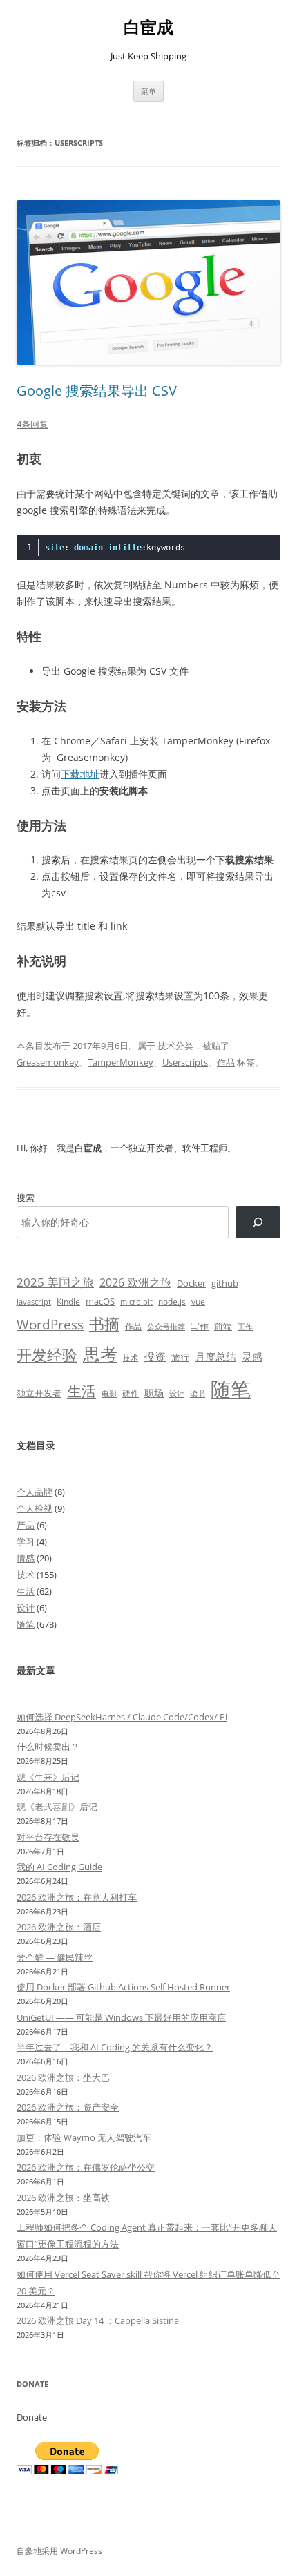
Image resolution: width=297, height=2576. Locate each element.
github (225, 1283)
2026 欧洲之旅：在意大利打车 (77, 1897)
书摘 (104, 1324)
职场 (154, 1393)
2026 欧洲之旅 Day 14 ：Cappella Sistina (98, 2320)
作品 (226, 1062)
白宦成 (148, 27)
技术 (166, 1046)
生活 (82, 1391)
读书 (198, 1393)
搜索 (26, 1198)
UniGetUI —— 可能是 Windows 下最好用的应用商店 (121, 2017)
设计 (177, 1393)
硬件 (131, 1393)
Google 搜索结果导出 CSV (97, 391)
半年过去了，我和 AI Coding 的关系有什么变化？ (115, 2047)
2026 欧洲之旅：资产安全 (68, 2107)
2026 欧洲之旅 (135, 1282)
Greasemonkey (48, 1062)
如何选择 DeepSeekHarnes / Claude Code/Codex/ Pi (122, 1717)
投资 (155, 1356)
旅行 (180, 1357)
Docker (191, 1283)
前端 (223, 1326)
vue (198, 1301)
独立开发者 (39, 1393)
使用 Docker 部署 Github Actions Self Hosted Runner (123, 1987)
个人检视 (35, 1508)
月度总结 (215, 1356)
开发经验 (47, 1355)
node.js (172, 1301)
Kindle (68, 1301)
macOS (100, 1301)
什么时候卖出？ (48, 1747)
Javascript (34, 1302)
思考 (100, 1354)
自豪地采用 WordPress (59, 2551)
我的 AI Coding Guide (59, 1867)
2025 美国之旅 (55, 1282)
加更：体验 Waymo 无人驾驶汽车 (84, 2137)
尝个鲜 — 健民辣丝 (55, 1957)
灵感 (252, 1356)
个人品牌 (35, 1492)
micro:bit (136, 1301)
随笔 (231, 1389)
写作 (200, 1326)
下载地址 (80, 774)
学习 (26, 1541)
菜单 (148, 91)
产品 (26, 1525)
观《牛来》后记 (48, 1777)
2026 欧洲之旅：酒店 (59, 1927)
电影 (109, 1393)
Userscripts (185, 1062)
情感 (26, 1558)
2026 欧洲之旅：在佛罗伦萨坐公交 (86, 2167)
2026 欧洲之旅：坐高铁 (63, 2198)
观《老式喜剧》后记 (57, 1807)
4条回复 (32, 424)
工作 (245, 1327)
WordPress (50, 1324)
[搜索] (258, 1222)
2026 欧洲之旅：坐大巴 (63, 2077)
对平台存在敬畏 (48, 1837)
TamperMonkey (121, 1062)
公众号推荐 (166, 1327)
